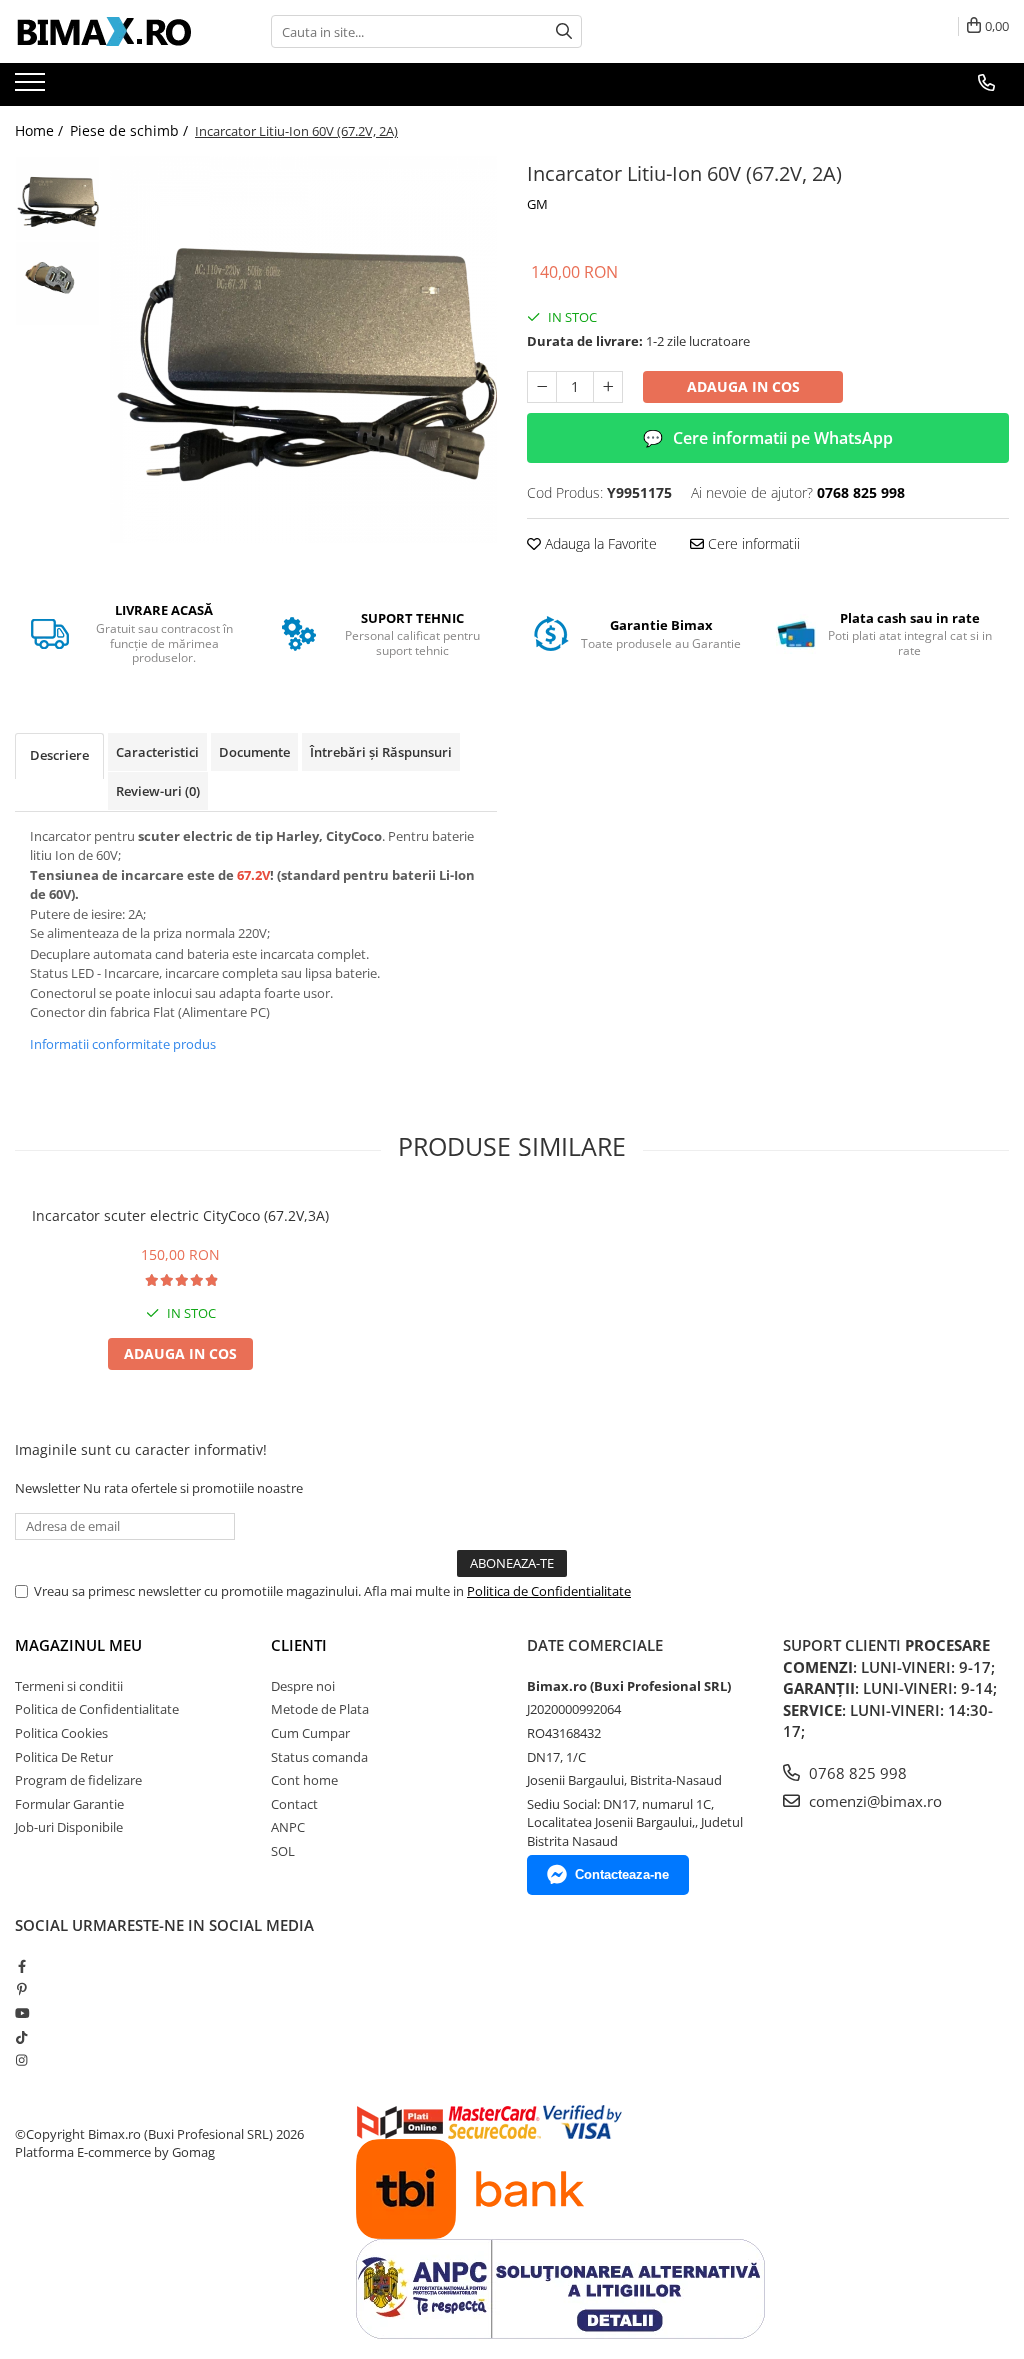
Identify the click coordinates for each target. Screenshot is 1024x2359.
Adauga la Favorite (599, 543)
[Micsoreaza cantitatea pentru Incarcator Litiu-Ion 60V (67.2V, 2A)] (542, 387)
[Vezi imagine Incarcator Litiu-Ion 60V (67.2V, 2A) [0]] (57, 198)
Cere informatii (752, 543)
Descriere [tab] (59, 755)
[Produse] (32, 88)
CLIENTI (299, 1645)
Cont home (304, 1780)
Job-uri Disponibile (69, 1827)
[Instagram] (21, 2060)
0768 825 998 (856, 1773)
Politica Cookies (61, 1733)
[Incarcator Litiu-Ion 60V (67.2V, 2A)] (303, 349)
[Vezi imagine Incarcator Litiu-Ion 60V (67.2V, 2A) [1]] (57, 283)
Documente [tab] (254, 752)
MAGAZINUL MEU (78, 1645)
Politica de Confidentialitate (549, 1591)
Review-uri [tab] (158, 791)
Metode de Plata (320, 1709)
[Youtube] (21, 2013)
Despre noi (303, 1686)
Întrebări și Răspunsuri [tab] (381, 752)
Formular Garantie (69, 1804)
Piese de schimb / (131, 130)
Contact (294, 1804)
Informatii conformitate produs (123, 1044)
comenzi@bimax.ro (873, 1801)
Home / (41, 130)
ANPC (288, 1827)
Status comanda (319, 1757)
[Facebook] (21, 1966)
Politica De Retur (64, 1757)
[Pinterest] (21, 1989)
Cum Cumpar (310, 1733)
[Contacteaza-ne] (986, 83)
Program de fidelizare (78, 1780)
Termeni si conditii (69, 1686)
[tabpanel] (303, 349)
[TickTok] (21, 2037)
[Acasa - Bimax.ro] (115, 32)
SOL (283, 1851)
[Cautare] (564, 31)
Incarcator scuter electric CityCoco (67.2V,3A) (180, 1215)
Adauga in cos (743, 386)
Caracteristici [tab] (157, 752)
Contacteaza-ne (622, 1874)
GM (537, 204)
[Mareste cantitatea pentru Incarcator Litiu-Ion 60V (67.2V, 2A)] (608, 387)
